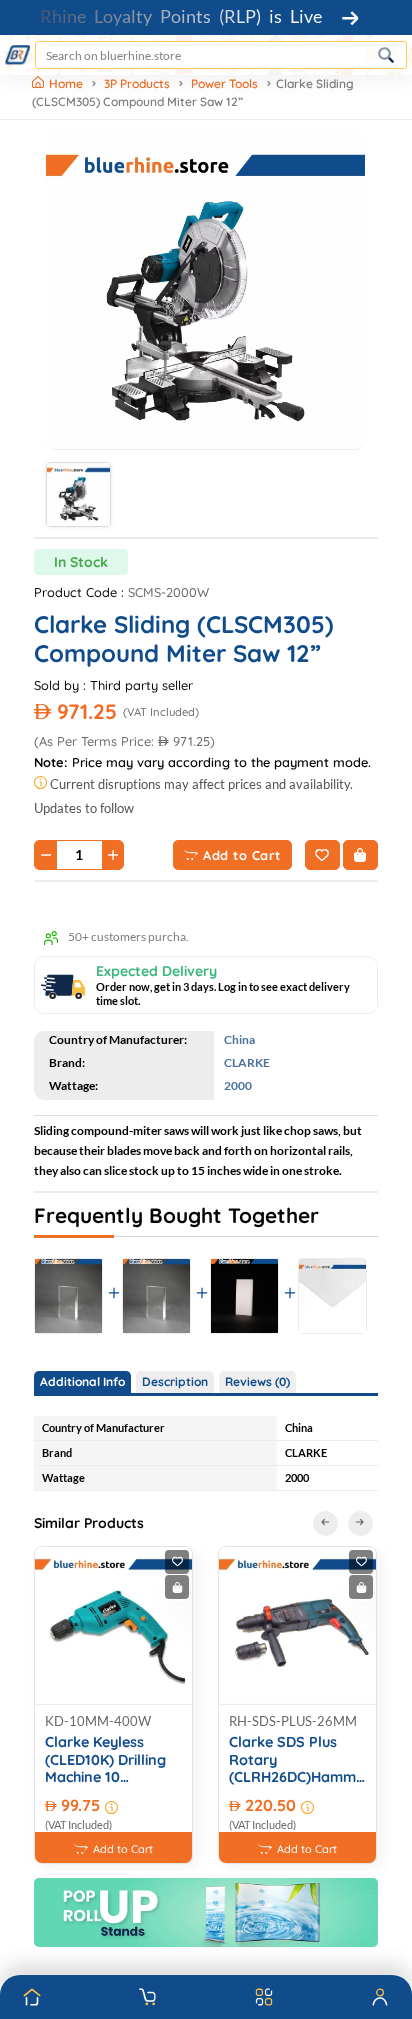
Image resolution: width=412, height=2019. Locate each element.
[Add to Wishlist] (322, 855)
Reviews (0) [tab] (257, 1381)
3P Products (137, 83)
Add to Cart (242, 855)
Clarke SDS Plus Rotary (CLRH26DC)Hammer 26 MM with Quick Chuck (297, 1760)
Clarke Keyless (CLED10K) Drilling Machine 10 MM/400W (105, 1760)
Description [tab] (175, 1381)
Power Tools (224, 83)
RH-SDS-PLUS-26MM (293, 1721)
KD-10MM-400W (98, 1721)
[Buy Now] (360, 855)
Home (67, 83)
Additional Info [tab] (82, 1381)
